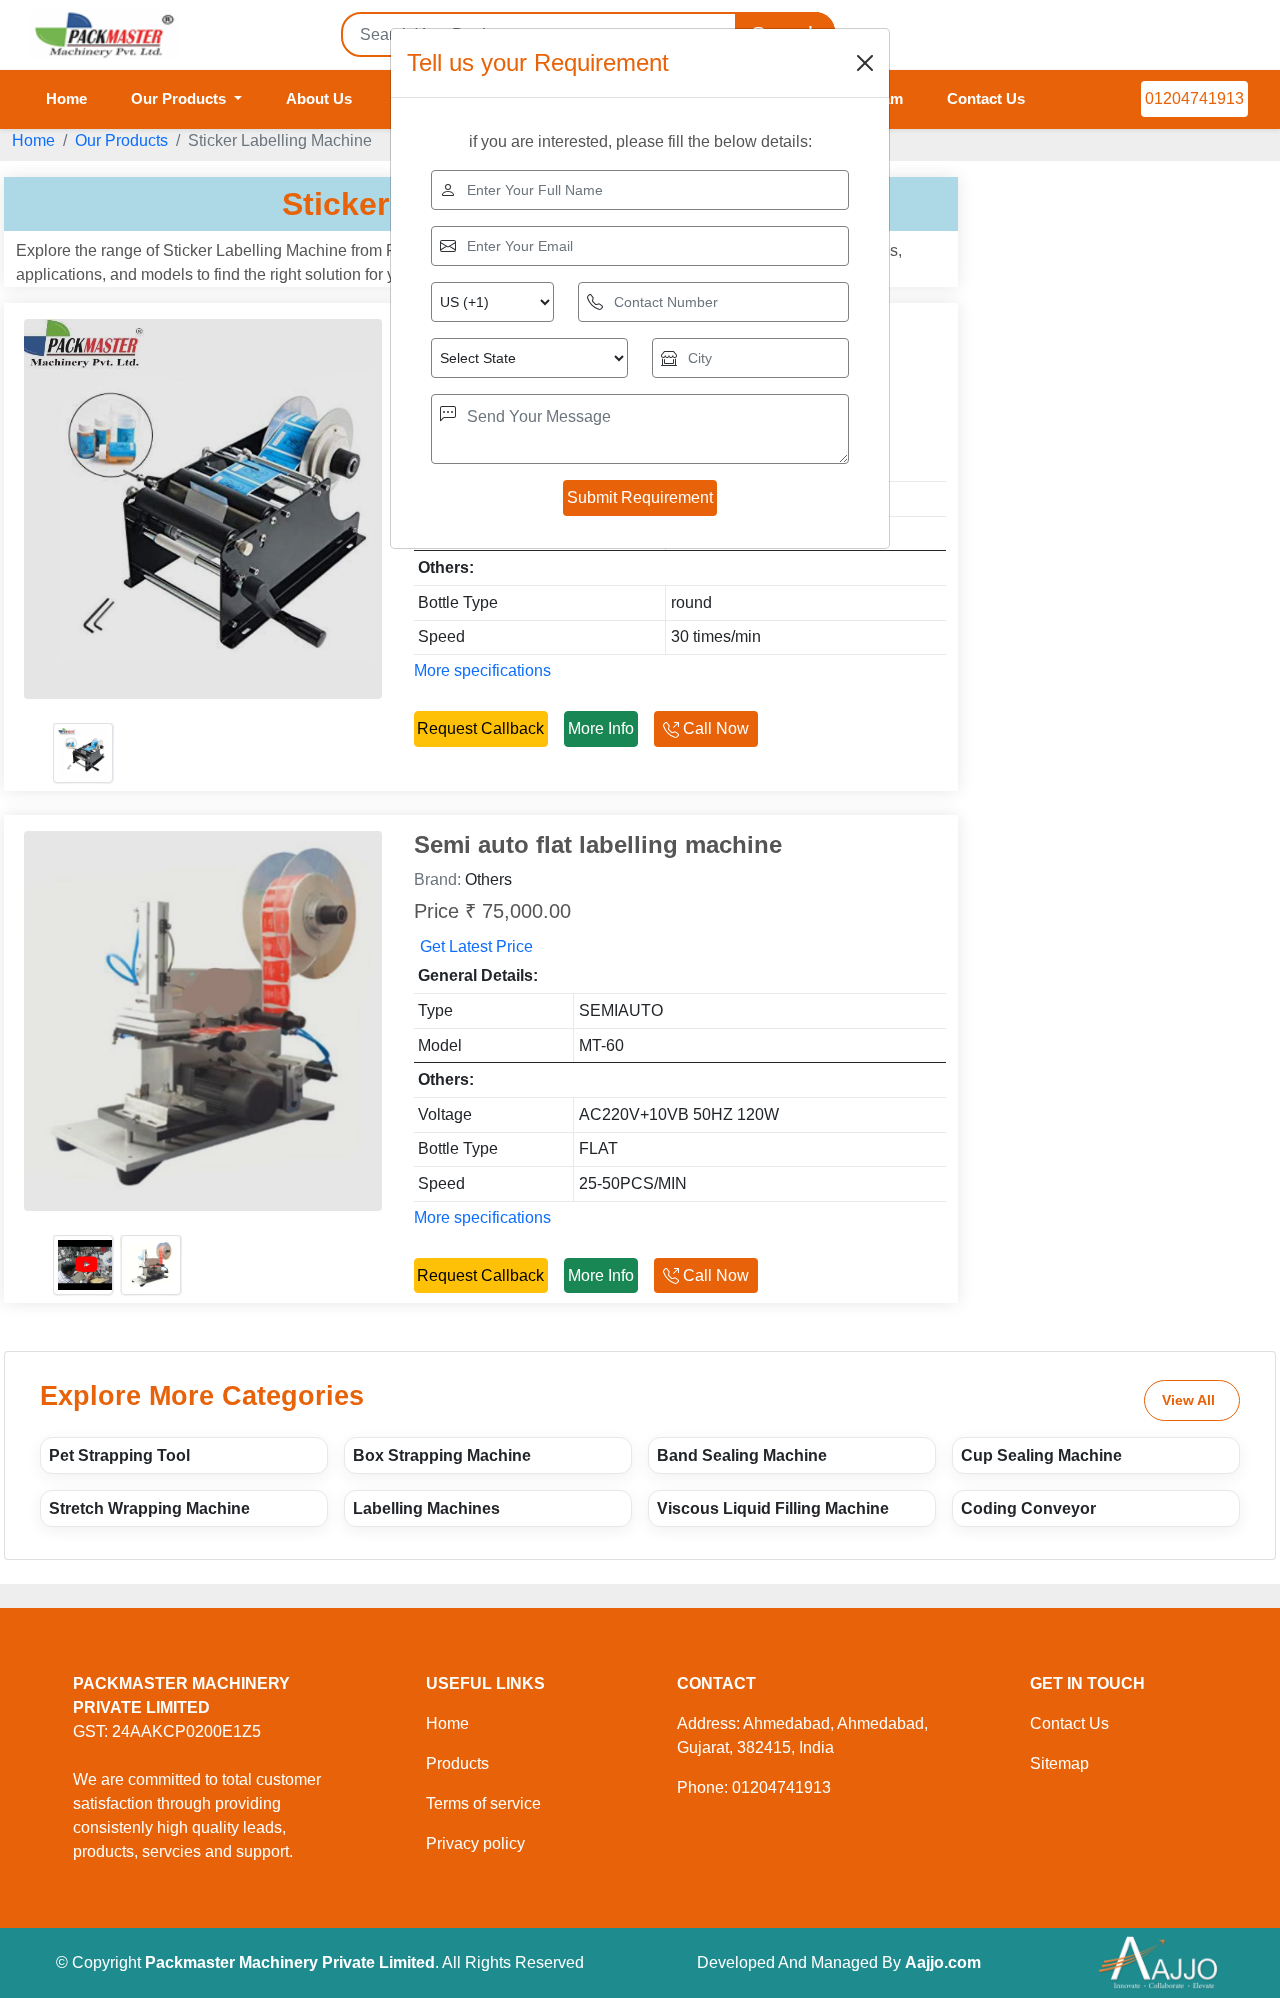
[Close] (865, 63)
